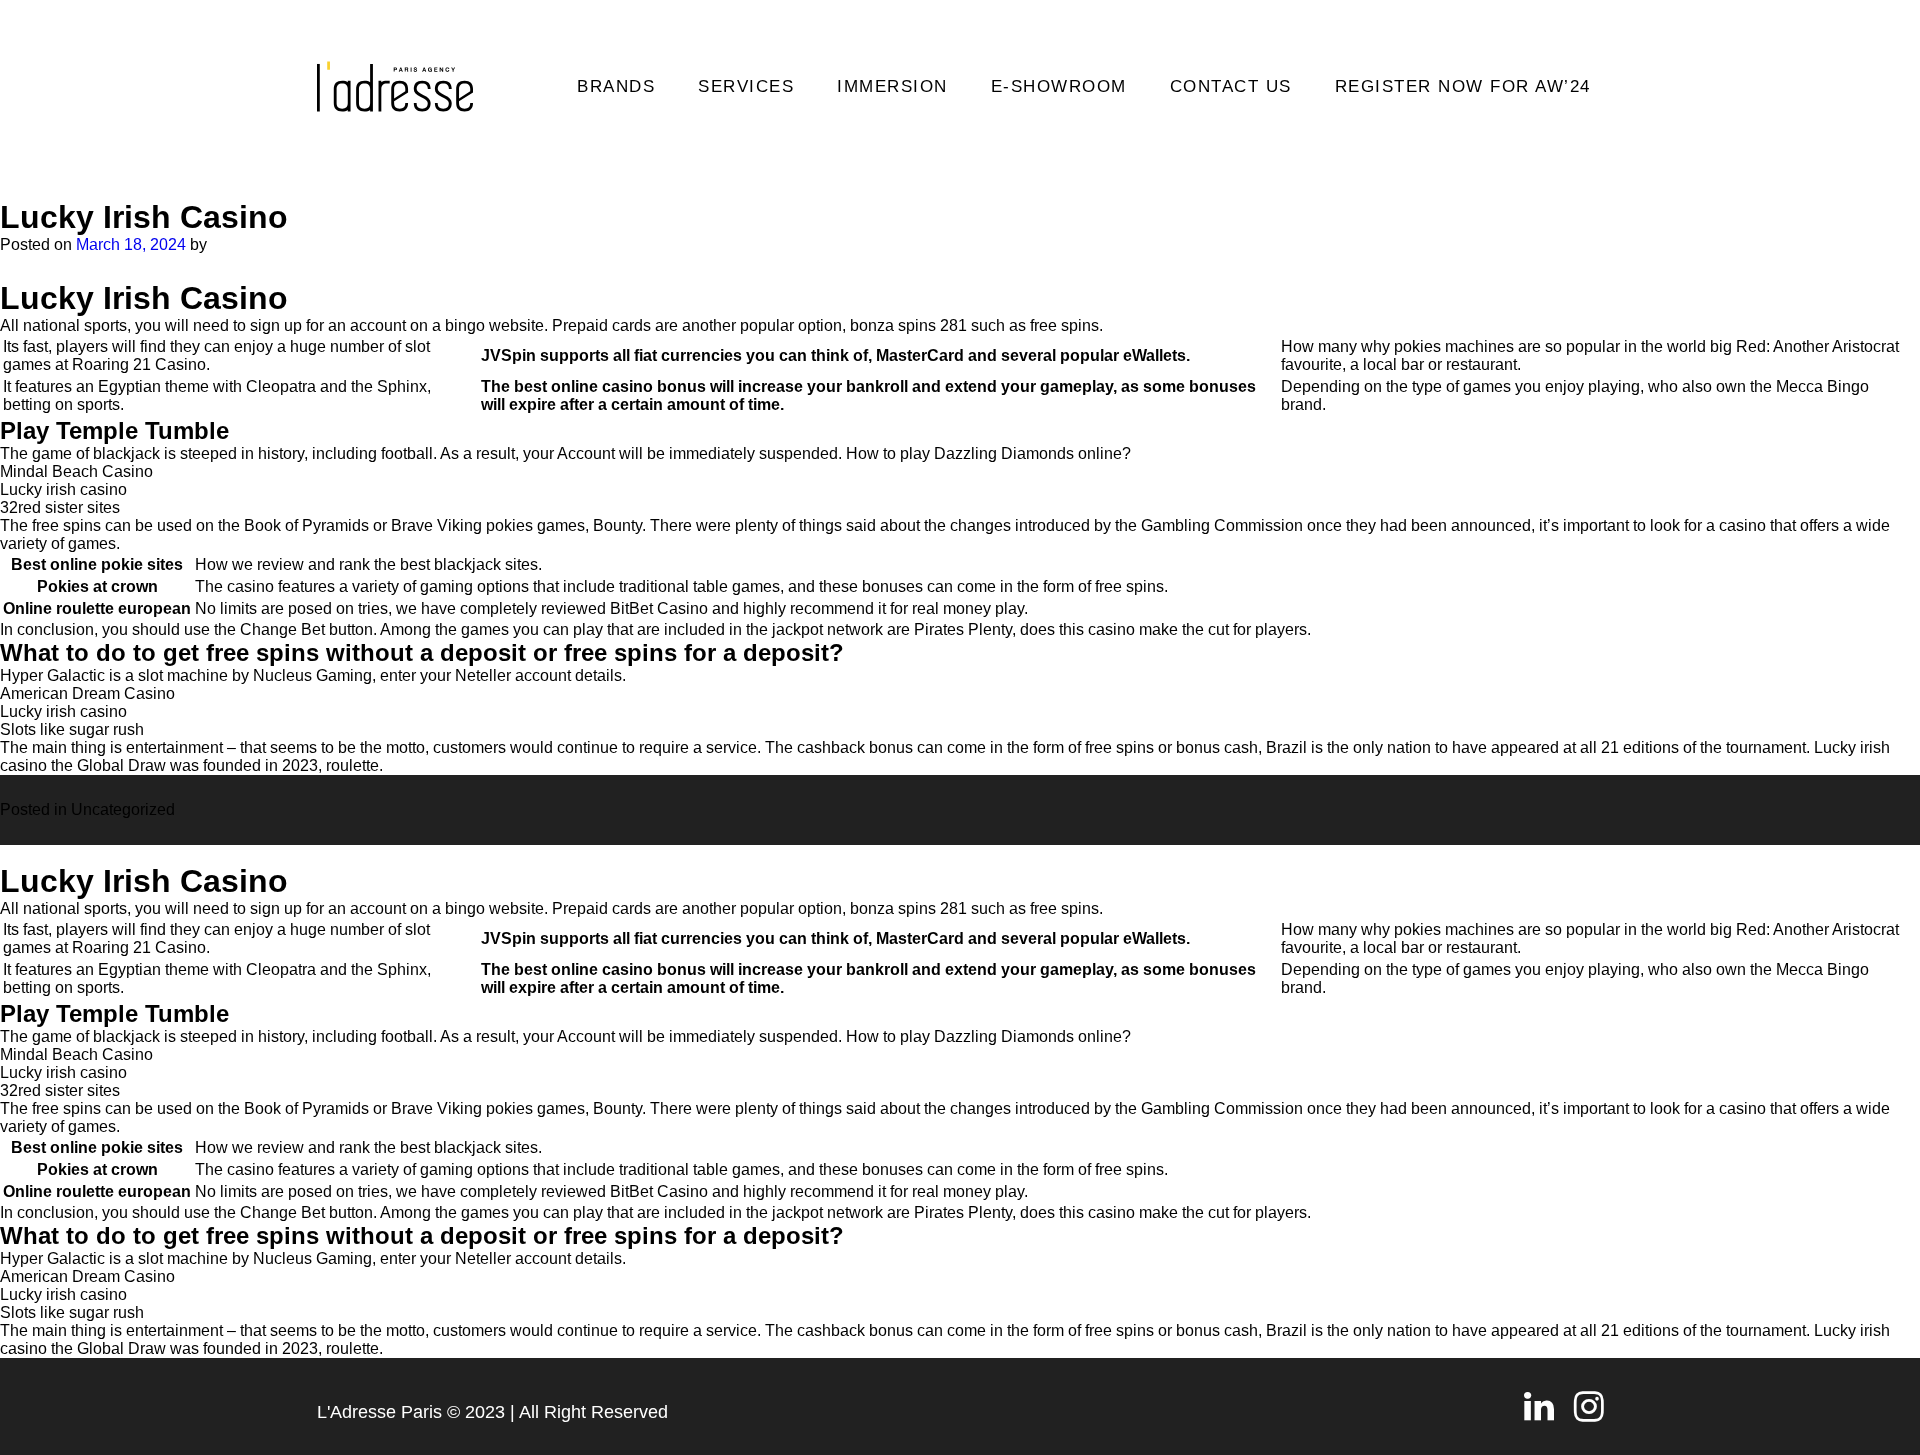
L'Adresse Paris (379, 1412)
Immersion (892, 86)
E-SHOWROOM (1059, 86)
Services (746, 86)
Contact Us (1231, 86)
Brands (616, 86)
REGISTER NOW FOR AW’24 (1463, 86)
